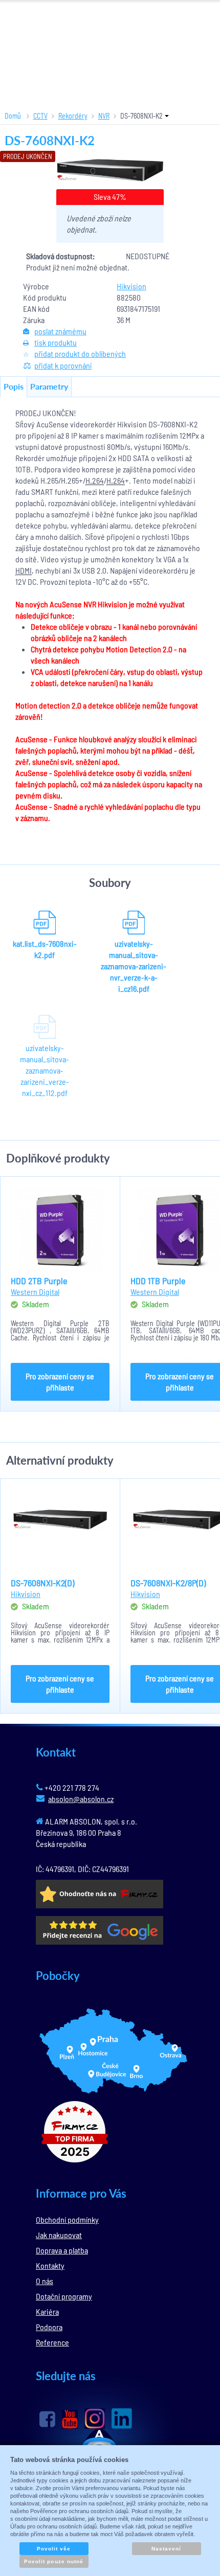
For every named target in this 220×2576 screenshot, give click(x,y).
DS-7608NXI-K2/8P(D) (168, 1583)
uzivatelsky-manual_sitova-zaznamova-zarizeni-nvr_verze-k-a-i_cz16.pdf (134, 966)
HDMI (24, 570)
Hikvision (131, 286)
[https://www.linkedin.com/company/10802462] (122, 2419)
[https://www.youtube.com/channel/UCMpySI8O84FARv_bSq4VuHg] (70, 2419)
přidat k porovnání (63, 365)
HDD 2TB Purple (39, 1281)
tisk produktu (56, 342)
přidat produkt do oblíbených (80, 354)
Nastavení (166, 2549)
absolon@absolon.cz (81, 1799)
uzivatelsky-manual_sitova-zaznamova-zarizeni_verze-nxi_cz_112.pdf (45, 1070)
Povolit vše (54, 2549)
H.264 (95, 480)
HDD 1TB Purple (158, 1281)
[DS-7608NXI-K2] (110, 170)
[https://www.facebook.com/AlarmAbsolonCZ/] (47, 2419)
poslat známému (60, 331)
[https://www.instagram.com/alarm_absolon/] (95, 2419)
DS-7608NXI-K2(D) (42, 1583)
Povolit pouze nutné (54, 2561)
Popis (14, 386)
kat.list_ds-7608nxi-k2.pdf (45, 949)
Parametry (49, 386)
